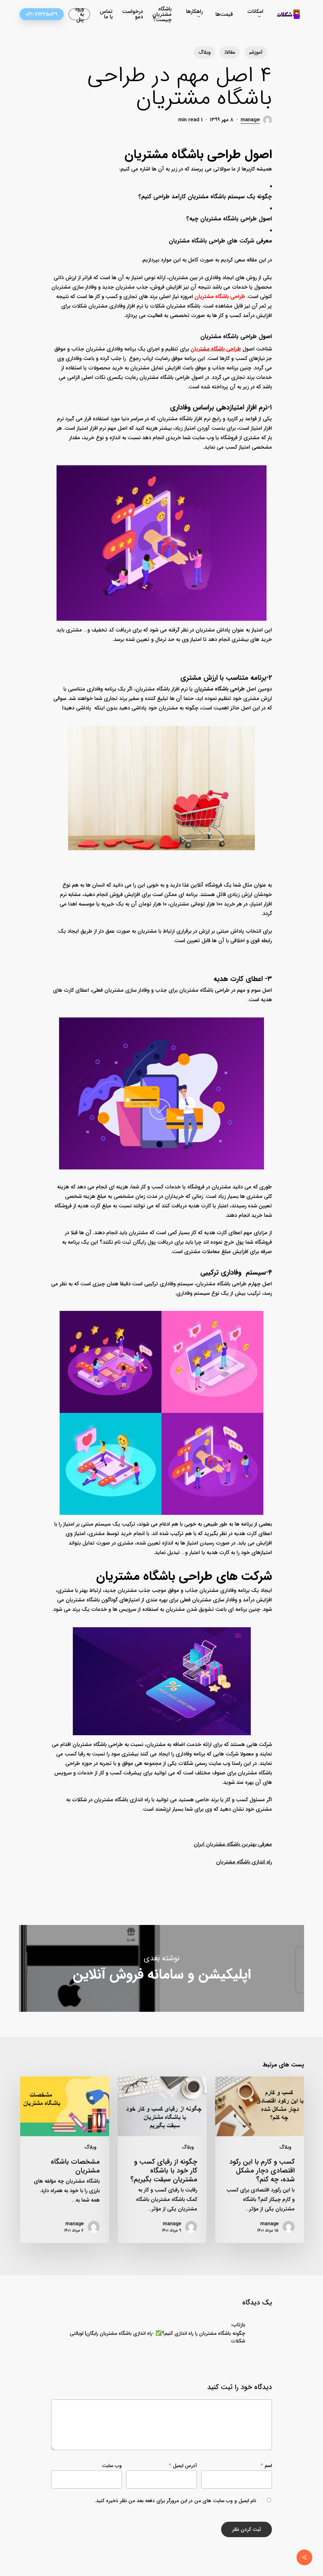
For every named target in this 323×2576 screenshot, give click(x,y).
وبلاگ (205, 52)
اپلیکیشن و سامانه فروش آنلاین (161, 1968)
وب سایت (112, 2466)
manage (250, 120)
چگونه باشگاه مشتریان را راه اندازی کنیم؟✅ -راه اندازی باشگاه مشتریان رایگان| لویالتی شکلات (157, 2337)
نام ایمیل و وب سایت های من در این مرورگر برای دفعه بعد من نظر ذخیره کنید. (175, 2501)
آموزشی (256, 52)
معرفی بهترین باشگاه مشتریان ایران (233, 1844)
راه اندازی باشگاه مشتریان (244, 1862)
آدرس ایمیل (183, 2466)
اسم (266, 2466)
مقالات (230, 52)
